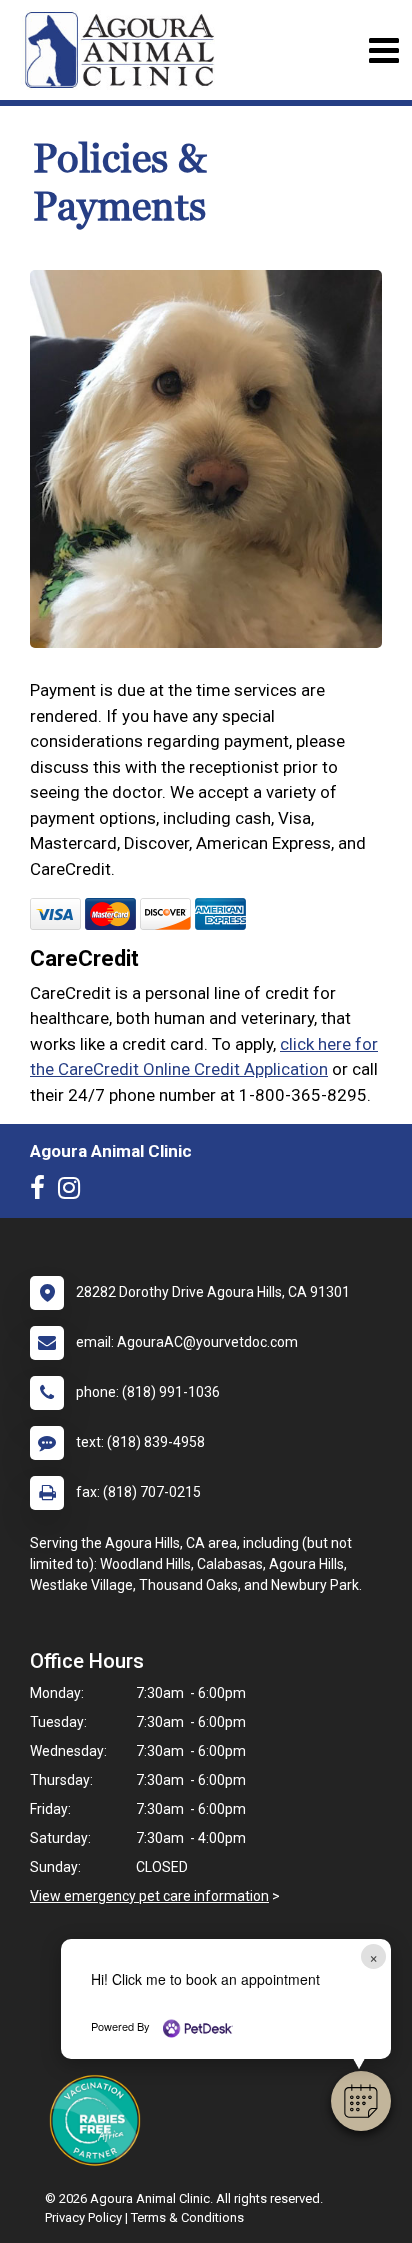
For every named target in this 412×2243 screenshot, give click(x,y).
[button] (361, 2101)
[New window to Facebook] (42, 1192)
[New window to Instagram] (74, 1192)
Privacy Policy (83, 2217)
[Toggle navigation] (383, 50)
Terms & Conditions (187, 2217)
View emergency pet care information (149, 1896)
